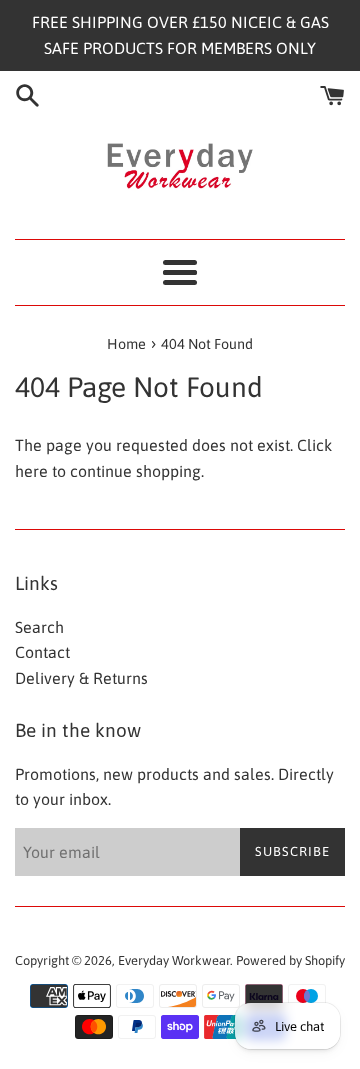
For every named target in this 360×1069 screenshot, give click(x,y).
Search (39, 627)
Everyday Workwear (174, 960)
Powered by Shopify (290, 960)
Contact (42, 652)
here (31, 471)
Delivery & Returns (81, 678)
